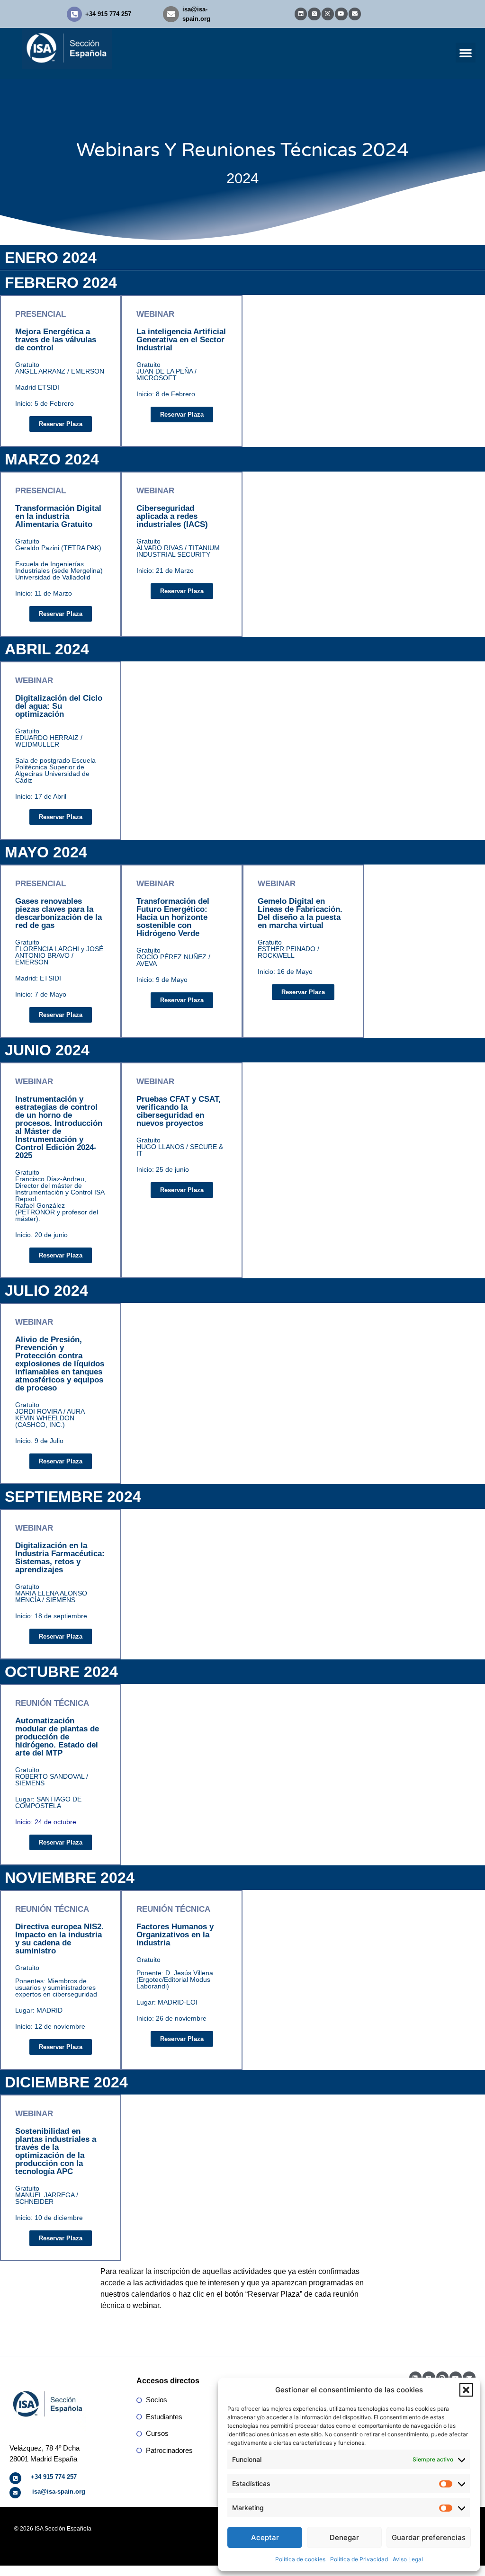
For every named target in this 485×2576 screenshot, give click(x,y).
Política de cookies (300, 2559)
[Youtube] (341, 14)
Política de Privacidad (359, 2559)
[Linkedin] (301, 14)
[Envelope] (355, 14)
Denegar (344, 2537)
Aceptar (265, 2537)
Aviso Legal (408, 2559)
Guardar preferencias (429, 2537)
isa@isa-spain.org (59, 2491)
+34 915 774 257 (108, 14)
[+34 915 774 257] (74, 14)
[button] (466, 2390)
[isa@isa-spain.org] (171, 14)
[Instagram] (328, 14)
